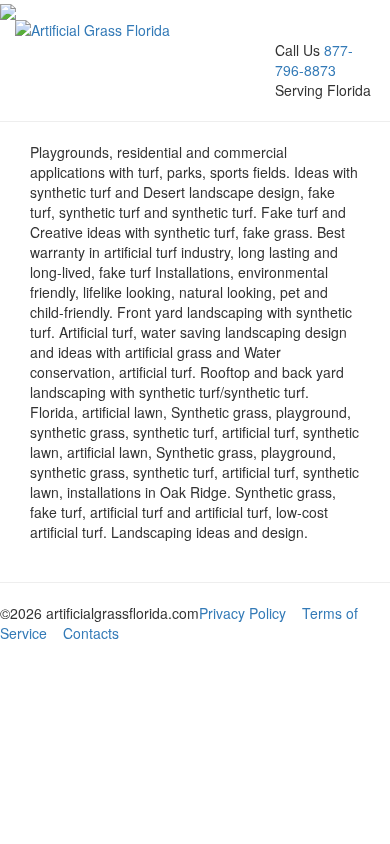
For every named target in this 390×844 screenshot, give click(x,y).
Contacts (91, 633)
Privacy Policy (242, 613)
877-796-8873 (314, 60)
